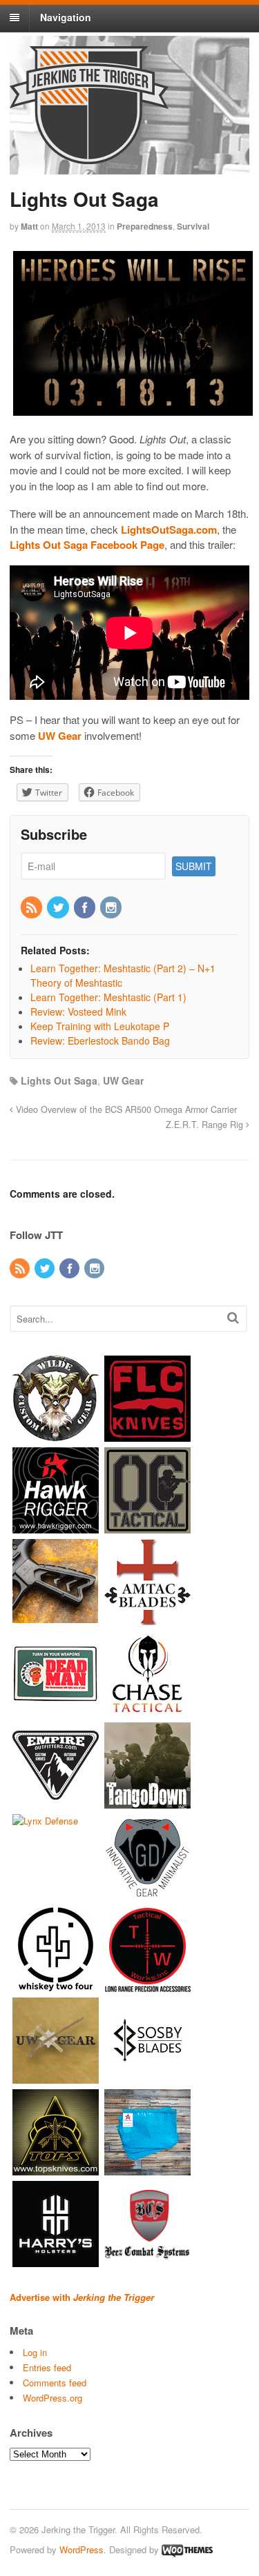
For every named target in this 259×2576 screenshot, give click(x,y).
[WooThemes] (187, 2549)
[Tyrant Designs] (56, 1618)
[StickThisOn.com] (56, 1710)
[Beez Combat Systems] (147, 2260)
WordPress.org (52, 2398)
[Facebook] (86, 908)
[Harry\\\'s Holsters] (56, 2260)
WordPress (81, 2549)
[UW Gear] (56, 2076)
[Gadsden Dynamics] (147, 1893)
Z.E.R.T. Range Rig (206, 1125)
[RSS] (32, 908)
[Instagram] (112, 908)
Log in (35, 2352)
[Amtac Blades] (147, 1618)
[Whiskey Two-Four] (56, 1985)
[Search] (233, 1317)
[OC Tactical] (147, 1526)
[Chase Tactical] (147, 1710)
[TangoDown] (147, 1801)
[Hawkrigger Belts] (56, 1526)
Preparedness (145, 226)
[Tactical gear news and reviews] (89, 157)
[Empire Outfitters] (56, 1801)
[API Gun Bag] (147, 2168)
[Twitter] (59, 908)
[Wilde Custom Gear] (56, 1435)
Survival (193, 226)
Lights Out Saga (59, 1080)
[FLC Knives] (147, 1435)
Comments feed (55, 2383)
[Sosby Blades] (147, 2076)
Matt (29, 226)
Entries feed (47, 2367)
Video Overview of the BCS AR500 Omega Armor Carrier (125, 1109)
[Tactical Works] (147, 1985)
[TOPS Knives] (56, 2168)
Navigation (66, 17)
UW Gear (123, 1080)
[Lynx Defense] (45, 1821)
